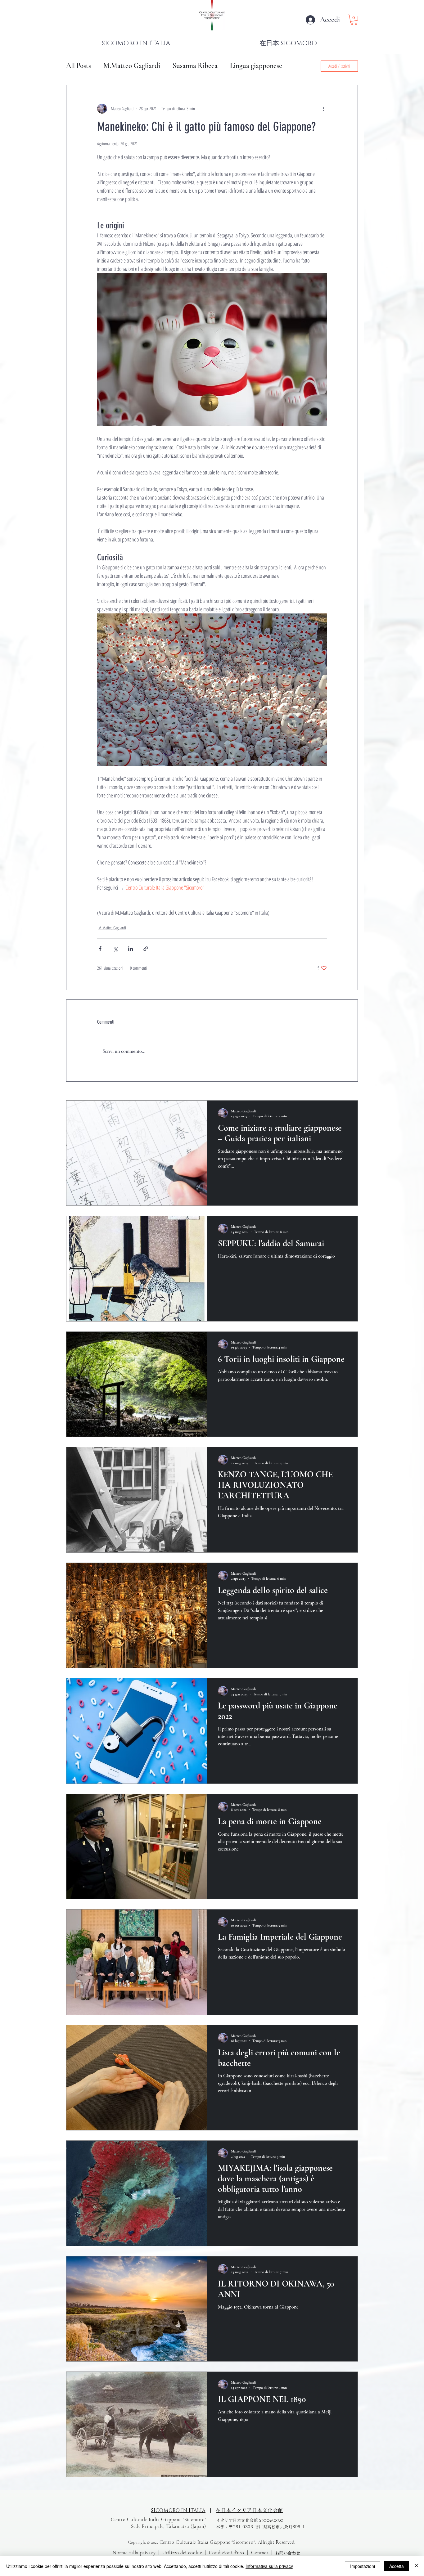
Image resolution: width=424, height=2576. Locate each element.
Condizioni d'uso (227, 2553)
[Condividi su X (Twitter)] (115, 949)
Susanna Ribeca (195, 66)
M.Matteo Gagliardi (132, 66)
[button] (354, 20)
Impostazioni (363, 2566)
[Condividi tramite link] (146, 949)
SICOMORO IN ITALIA (178, 2511)
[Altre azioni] (323, 109)
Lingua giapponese (256, 66)
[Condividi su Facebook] (100, 949)
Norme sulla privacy (134, 2553)
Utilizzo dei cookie (182, 2553)
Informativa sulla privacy (269, 2566)
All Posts (79, 66)
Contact (260, 2553)
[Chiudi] (417, 2566)
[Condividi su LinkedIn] (131, 949)
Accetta (397, 2566)
